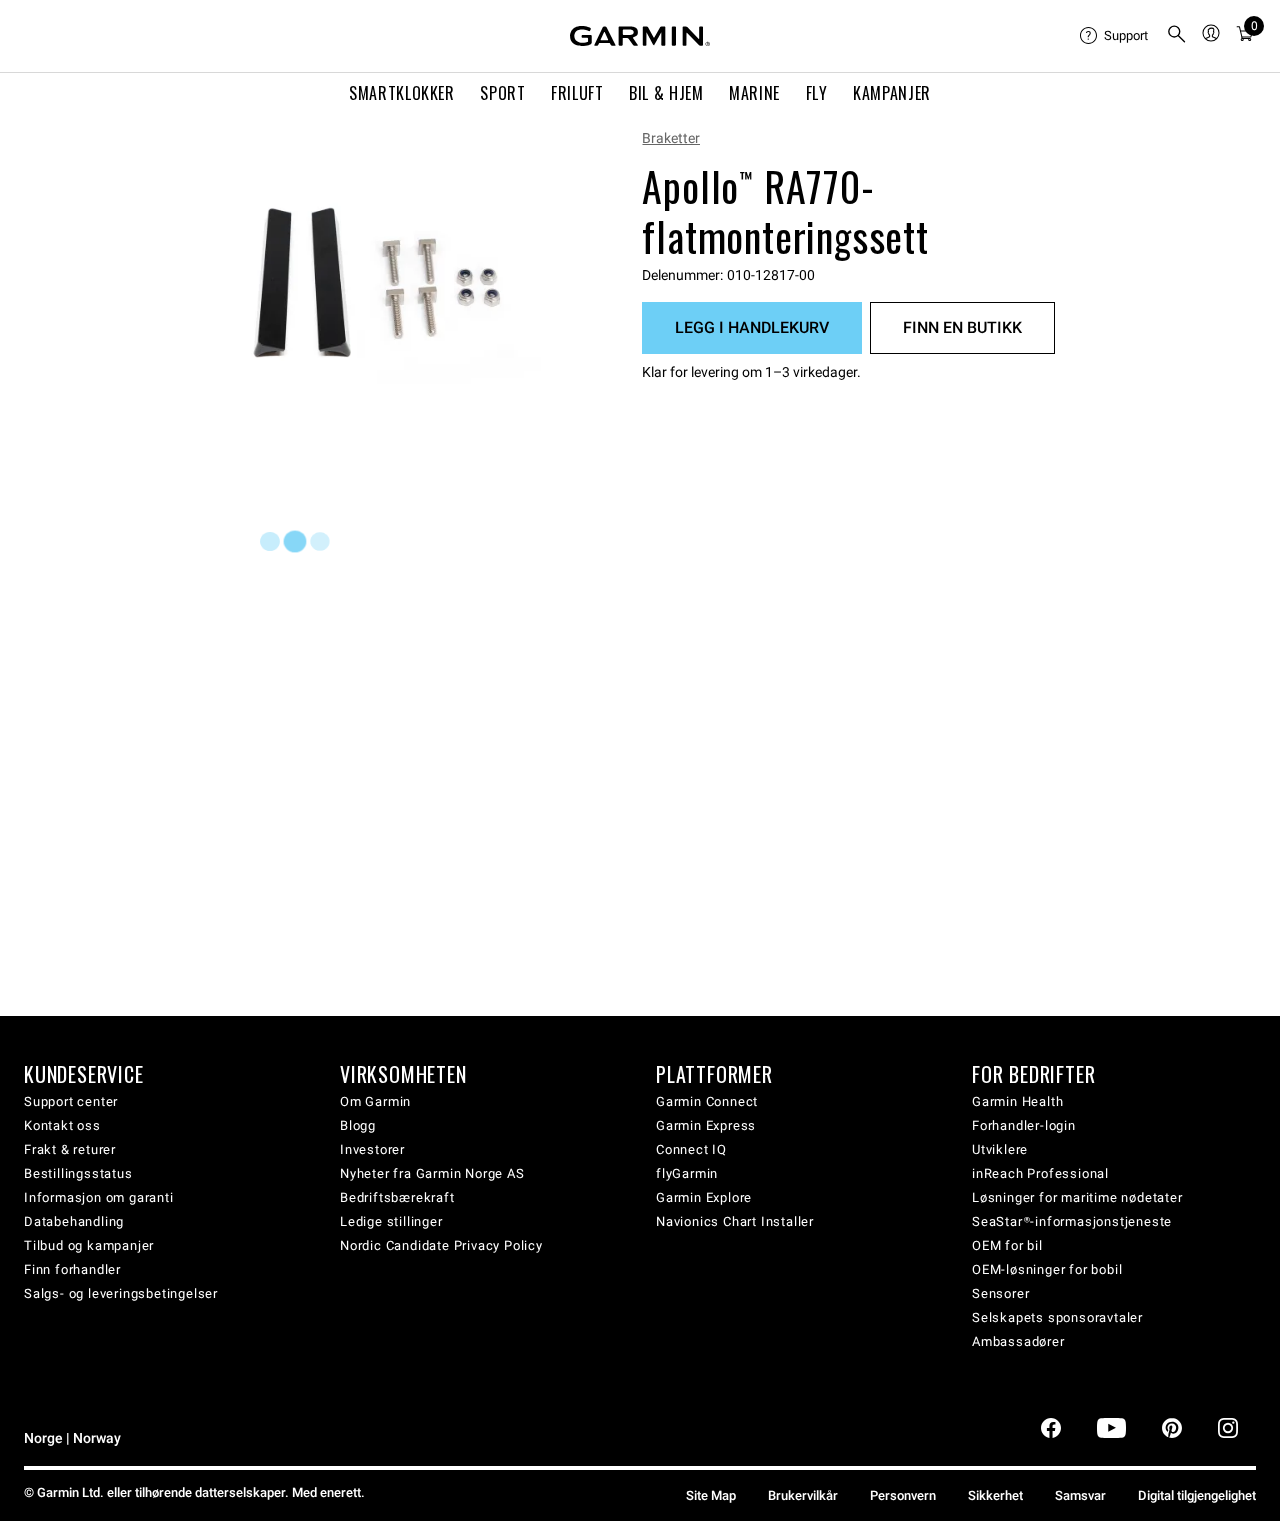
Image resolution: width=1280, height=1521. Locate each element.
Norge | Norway (72, 1438)
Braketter (671, 138)
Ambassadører (1018, 1341)
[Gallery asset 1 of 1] (397, 297)
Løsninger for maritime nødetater (1077, 1197)
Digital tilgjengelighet (1197, 1495)
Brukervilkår (803, 1495)
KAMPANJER (892, 93)
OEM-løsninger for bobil (1047, 1269)
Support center (71, 1101)
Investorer (372, 1149)
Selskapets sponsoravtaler (1057, 1317)
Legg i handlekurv (752, 327)
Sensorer (1000, 1293)
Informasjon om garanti (99, 1197)
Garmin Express (706, 1125)
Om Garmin (375, 1101)
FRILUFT (577, 93)
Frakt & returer (70, 1149)
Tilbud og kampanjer (89, 1245)
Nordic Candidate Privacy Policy (441, 1245)
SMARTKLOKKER (402, 93)
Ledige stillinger (391, 1221)
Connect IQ (691, 1149)
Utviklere (1000, 1149)
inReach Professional (1040, 1173)
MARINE (754, 93)
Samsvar (1080, 1495)
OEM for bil (1007, 1245)
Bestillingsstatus (78, 1173)
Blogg (358, 1125)
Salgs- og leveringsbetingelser (121, 1293)
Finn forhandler (72, 1269)
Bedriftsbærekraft (397, 1197)
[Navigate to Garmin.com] (640, 36)
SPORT (502, 93)
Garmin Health (1017, 1101)
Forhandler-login (1024, 1125)
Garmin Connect (707, 1101)
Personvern (903, 1495)
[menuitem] (1115, 36)
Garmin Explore (704, 1197)
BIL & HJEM (666, 93)
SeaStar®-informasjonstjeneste (1072, 1221)
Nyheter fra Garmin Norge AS (432, 1173)
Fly (817, 93)
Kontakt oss (62, 1125)
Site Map (711, 1495)
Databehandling (74, 1221)
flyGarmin (687, 1173)
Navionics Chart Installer (735, 1221)
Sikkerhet (995, 1495)
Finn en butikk (962, 327)
